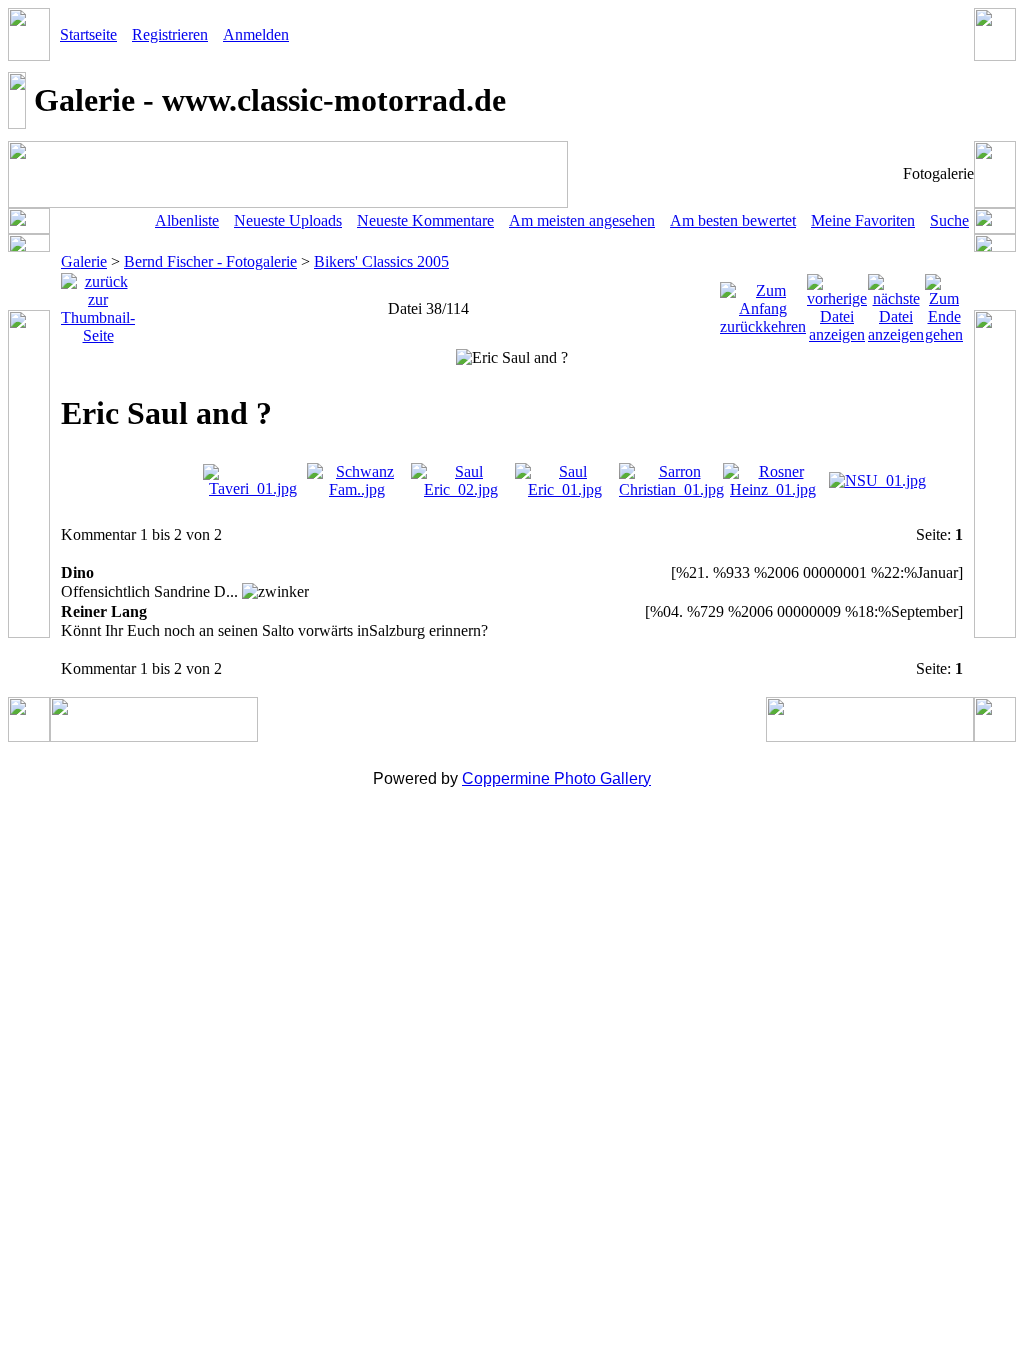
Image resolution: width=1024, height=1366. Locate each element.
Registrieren (170, 34)
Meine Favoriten (863, 220)
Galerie (84, 261)
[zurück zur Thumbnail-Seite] (98, 303)
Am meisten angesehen (582, 220)
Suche (949, 220)
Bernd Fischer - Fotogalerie (210, 261)
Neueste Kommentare (425, 220)
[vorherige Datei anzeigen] (837, 303)
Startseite (88, 34)
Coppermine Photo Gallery (556, 778)
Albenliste (187, 220)
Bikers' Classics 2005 (381, 261)
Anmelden (256, 34)
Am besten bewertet (733, 220)
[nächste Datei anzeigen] (896, 303)
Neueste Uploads (288, 220)
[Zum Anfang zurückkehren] (763, 303)
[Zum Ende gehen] (944, 303)
